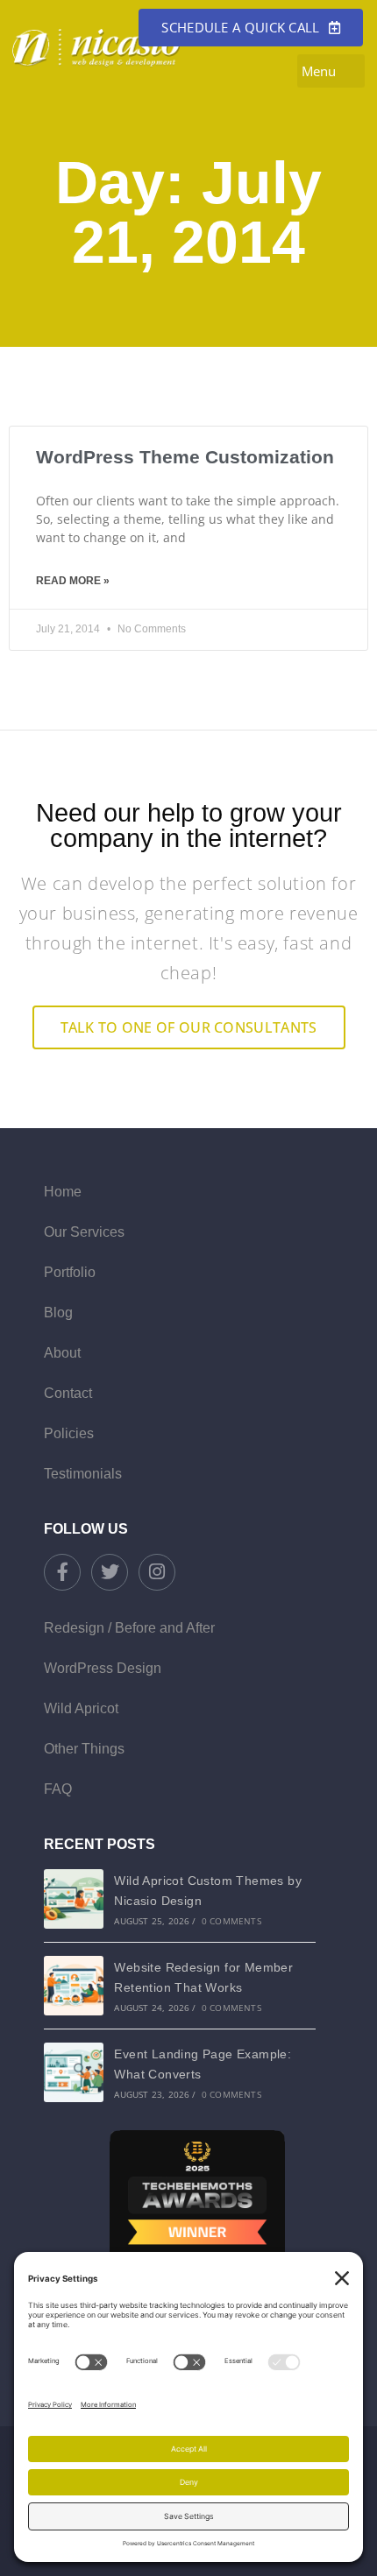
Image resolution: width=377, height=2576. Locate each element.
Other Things (84, 1749)
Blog (58, 1313)
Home (63, 1192)
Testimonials (83, 1474)
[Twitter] (110, 1572)
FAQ (58, 1789)
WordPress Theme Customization (185, 457)
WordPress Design (103, 1668)
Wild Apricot (81, 1708)
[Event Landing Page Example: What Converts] (74, 2072)
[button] (331, 71)
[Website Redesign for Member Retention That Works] (74, 1986)
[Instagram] (157, 1572)
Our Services (84, 1232)
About (62, 1353)
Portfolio (70, 1272)
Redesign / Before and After (129, 1628)
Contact (68, 1393)
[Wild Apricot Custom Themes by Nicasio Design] (74, 1899)
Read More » (73, 581)
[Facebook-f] (62, 1572)
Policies (69, 1433)
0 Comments (231, 1921)
